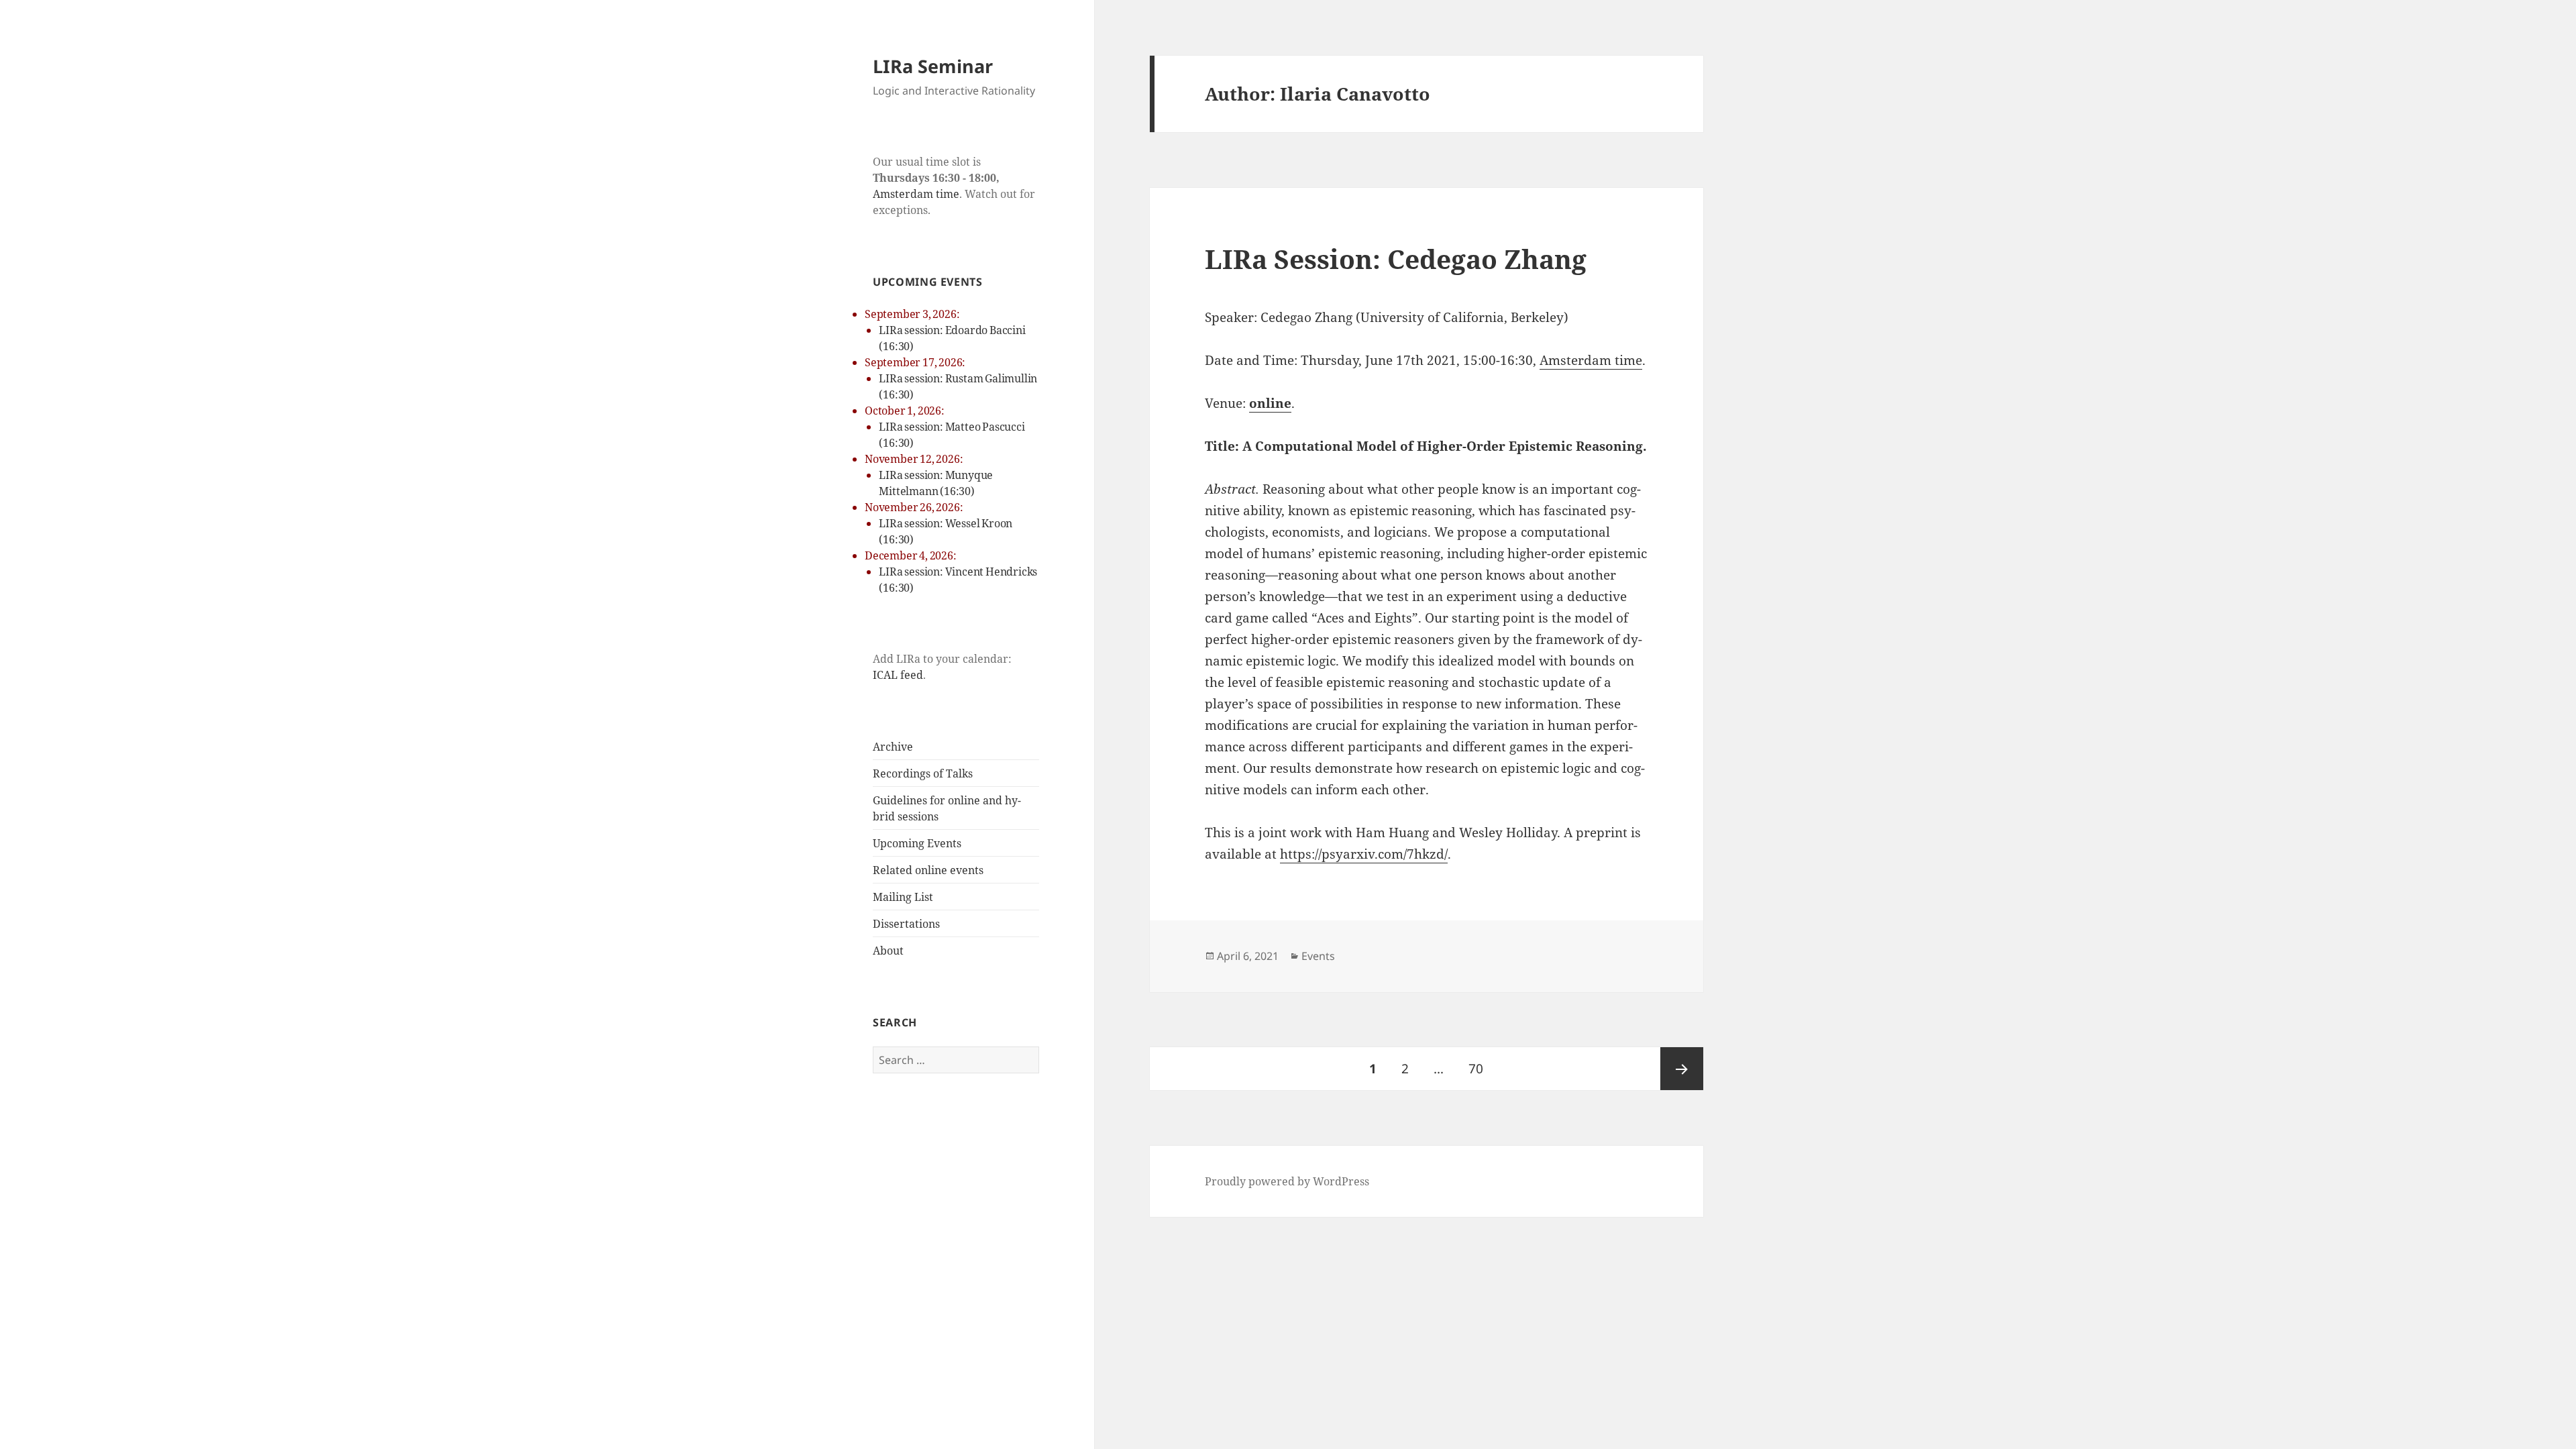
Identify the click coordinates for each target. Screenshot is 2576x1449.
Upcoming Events (917, 843)
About (888, 951)
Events (1318, 956)
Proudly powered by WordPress (1287, 1181)
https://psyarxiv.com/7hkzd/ (1364, 854)
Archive (893, 747)
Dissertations (906, 924)
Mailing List (903, 897)
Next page (1682, 1069)
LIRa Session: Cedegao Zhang (1396, 259)
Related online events (928, 870)
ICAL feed (898, 675)
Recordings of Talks (923, 773)
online (1270, 403)
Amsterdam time (916, 194)
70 (1481, 1068)
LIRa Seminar (933, 66)
